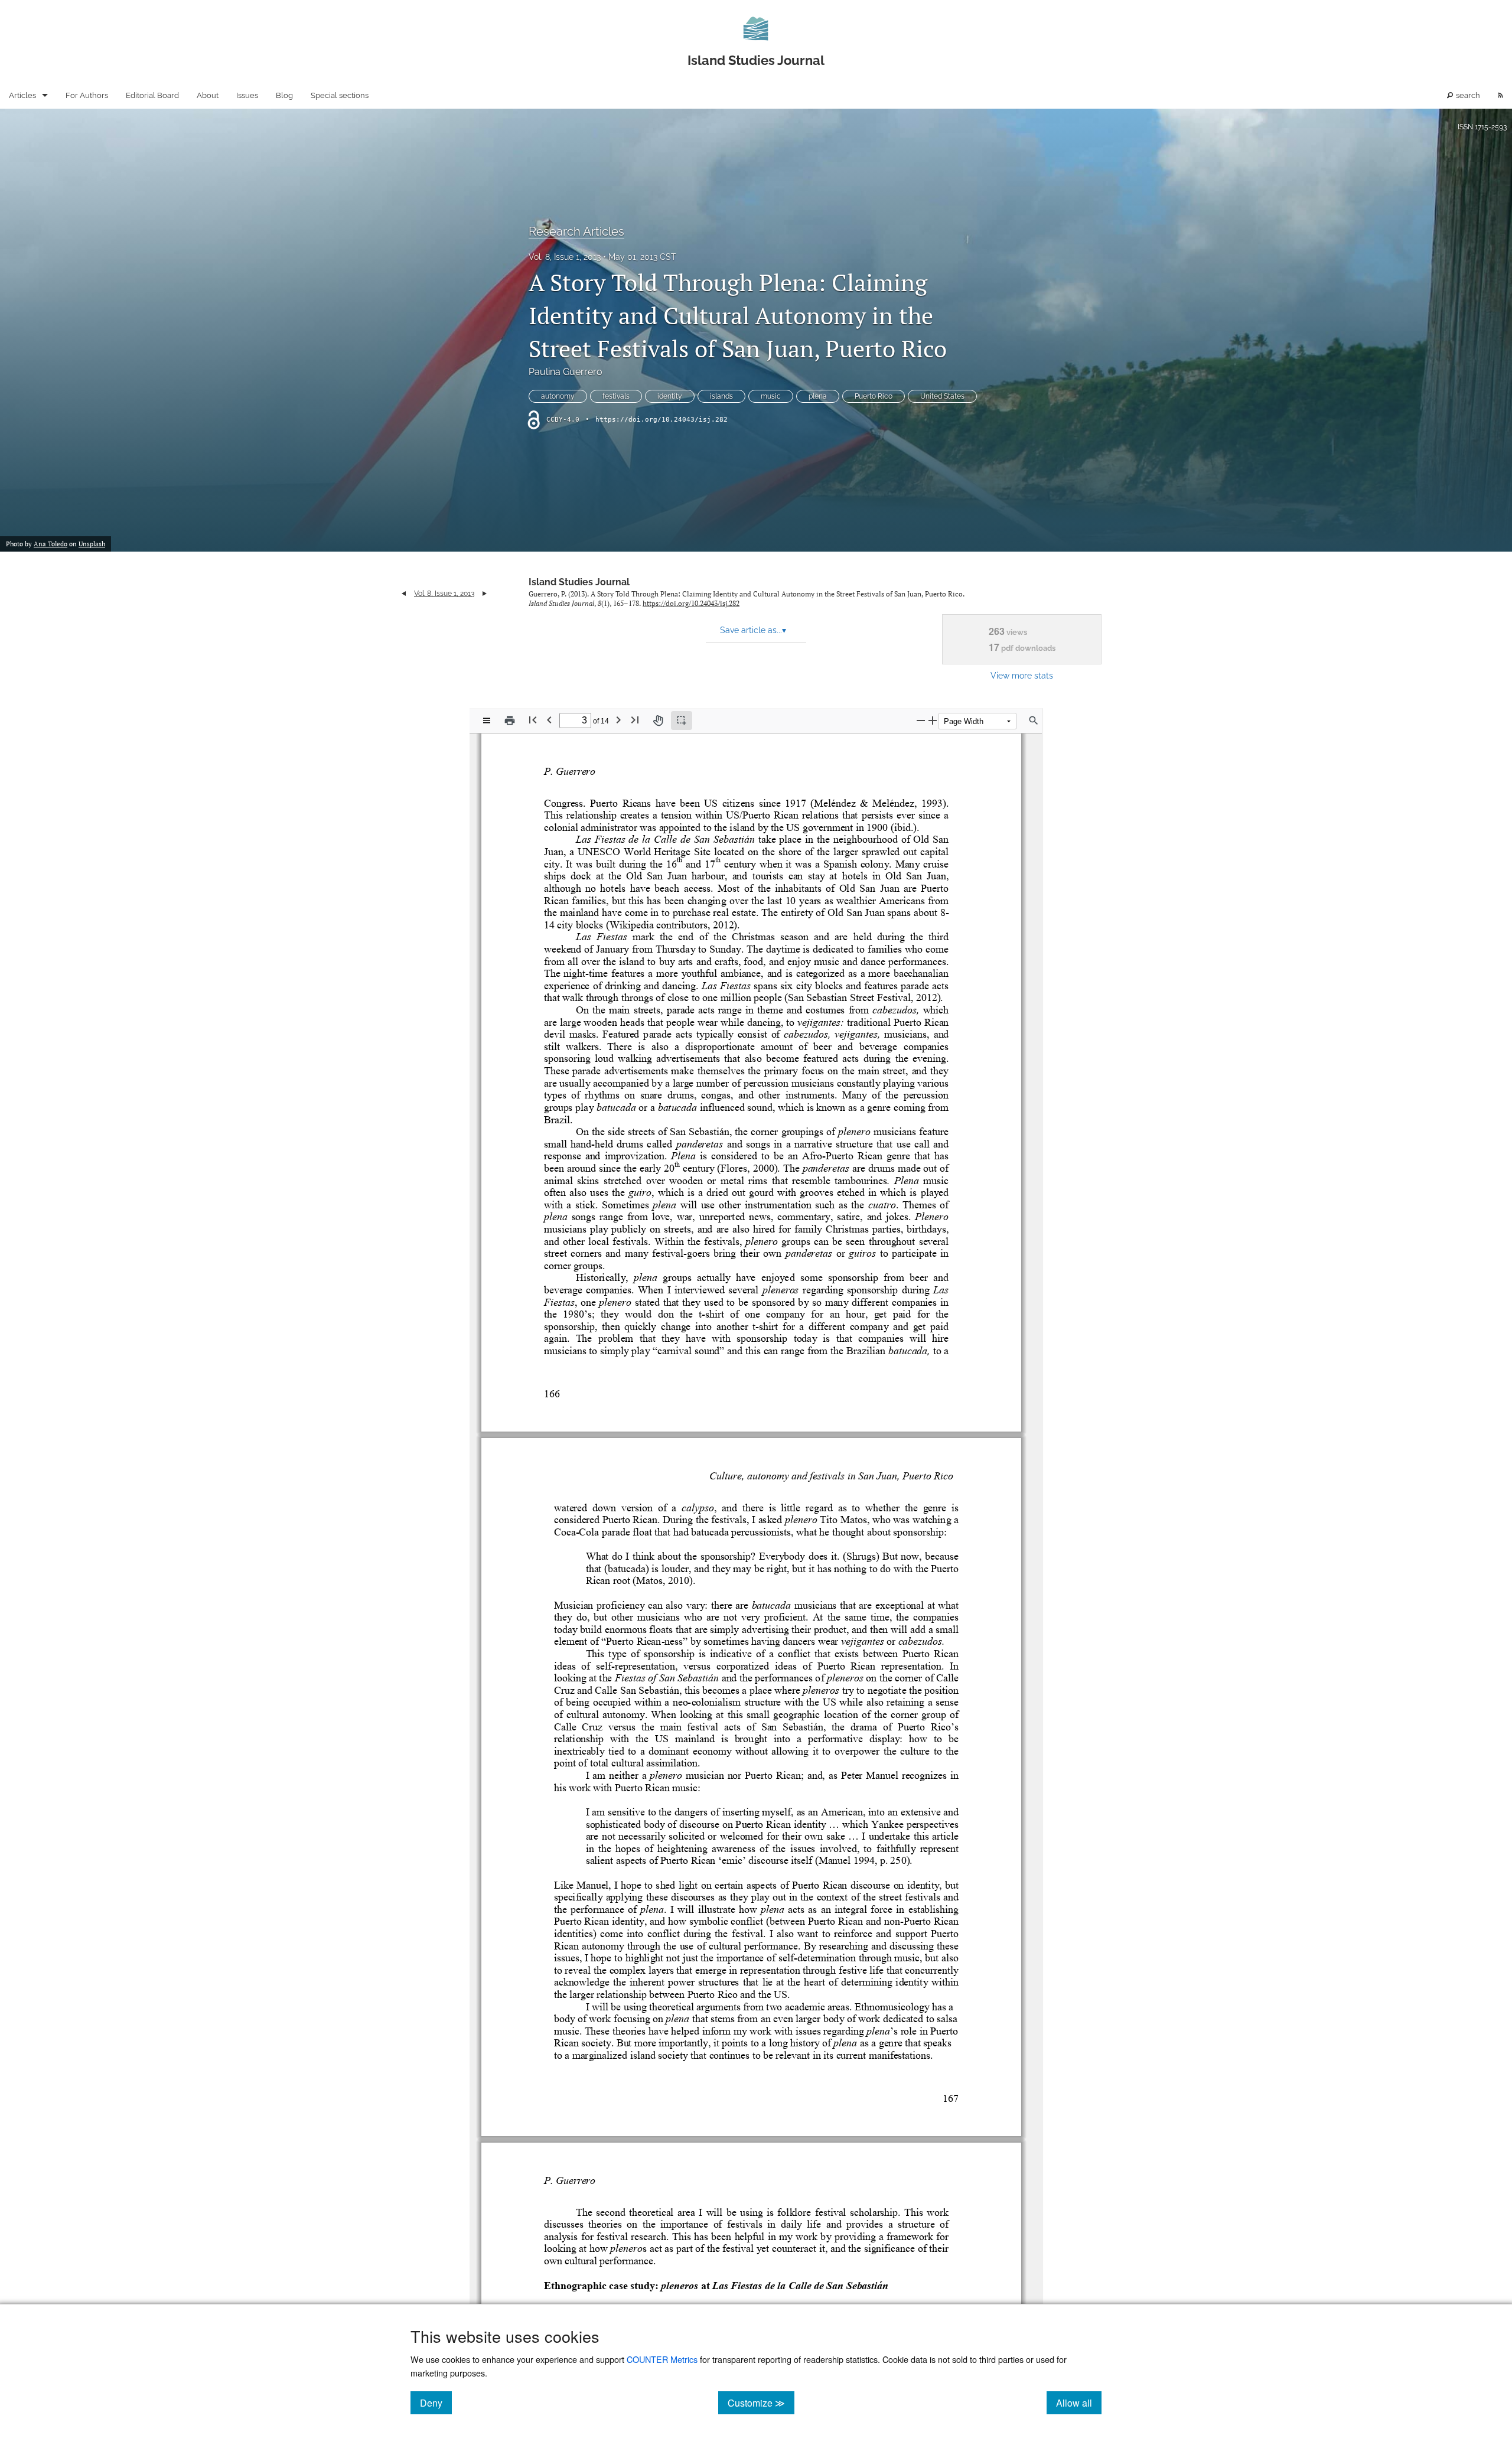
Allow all (1079, 2402)
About (208, 95)
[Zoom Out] (921, 720)
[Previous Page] (549, 720)
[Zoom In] (933, 720)
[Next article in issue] (485, 594)
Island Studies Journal (579, 582)
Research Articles (576, 232)
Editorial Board (152, 95)
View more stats (1022, 675)
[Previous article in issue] (404, 594)
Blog (284, 95)
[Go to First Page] (533, 720)
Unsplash (92, 544)
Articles (22, 95)
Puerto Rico (874, 396)
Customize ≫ (761, 2402)
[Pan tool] (658, 721)
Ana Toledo (50, 544)
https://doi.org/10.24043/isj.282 (661, 420)
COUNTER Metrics (662, 2359)
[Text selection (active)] (682, 721)
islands (721, 396)
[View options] (487, 721)
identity (670, 396)
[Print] (510, 721)
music (771, 396)
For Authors (87, 95)
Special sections (340, 95)
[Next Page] (618, 720)
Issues (247, 95)
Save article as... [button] (753, 630)
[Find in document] (1034, 721)
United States (942, 396)
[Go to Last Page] (635, 720)
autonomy (558, 396)
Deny (436, 2402)
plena (818, 396)
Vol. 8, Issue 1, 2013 (565, 257)
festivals (616, 396)
